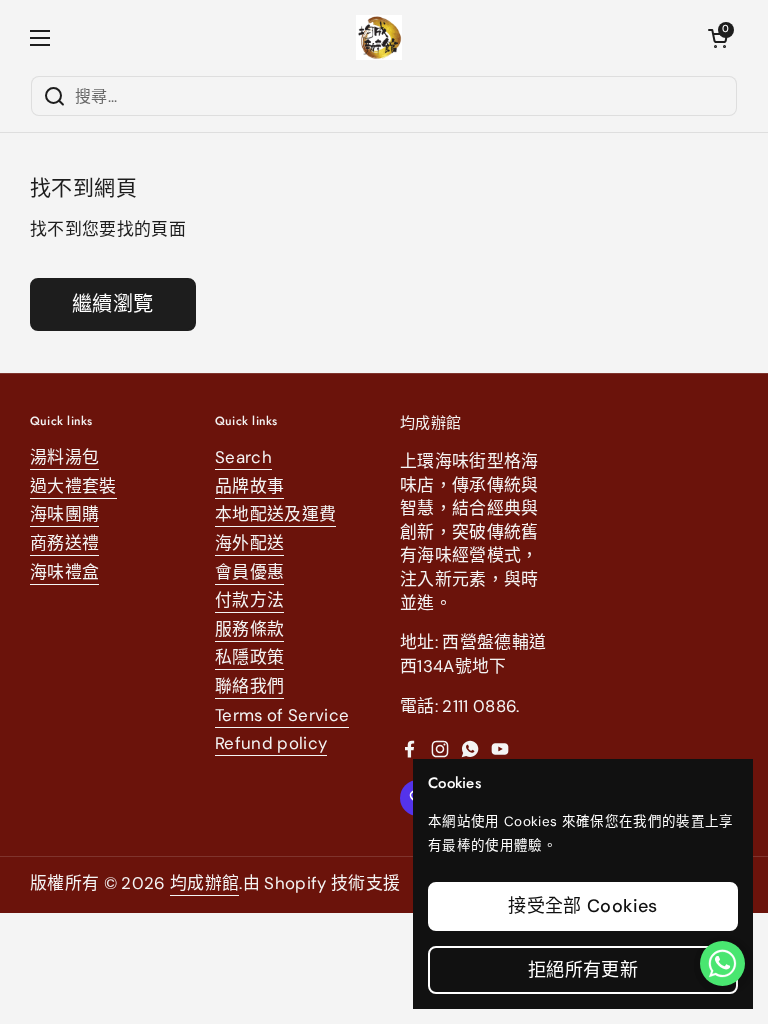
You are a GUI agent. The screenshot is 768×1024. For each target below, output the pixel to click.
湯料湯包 (64, 457)
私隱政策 (249, 657)
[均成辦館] (379, 37)
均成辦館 (204, 883)
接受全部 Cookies (582, 906)
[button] (718, 38)
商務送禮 (64, 543)
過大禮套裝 (73, 486)
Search (243, 457)
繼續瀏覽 (113, 304)
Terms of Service (282, 715)
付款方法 (249, 600)
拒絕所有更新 (583, 970)
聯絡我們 (249, 686)
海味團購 (64, 514)
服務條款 (249, 629)
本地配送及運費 (275, 514)
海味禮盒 (64, 572)
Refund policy (271, 743)
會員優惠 (249, 572)
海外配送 (249, 543)
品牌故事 (249, 486)
